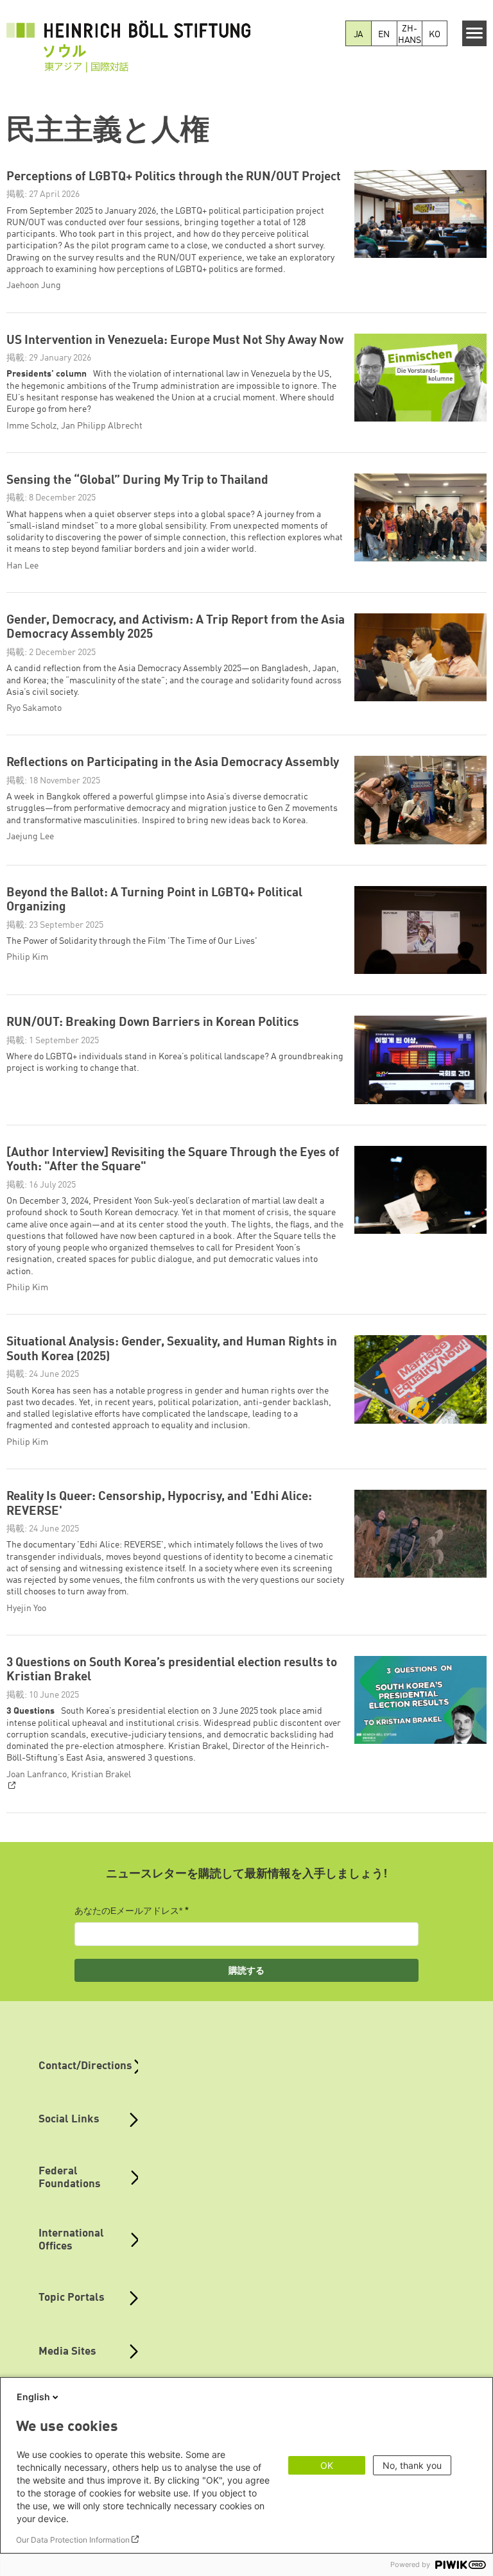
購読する (246, 1970)
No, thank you (412, 2465)
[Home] (128, 39)
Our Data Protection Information (73, 2540)
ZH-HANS (410, 35)
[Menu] (475, 33)
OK (327, 2465)
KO (435, 35)
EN (384, 35)
